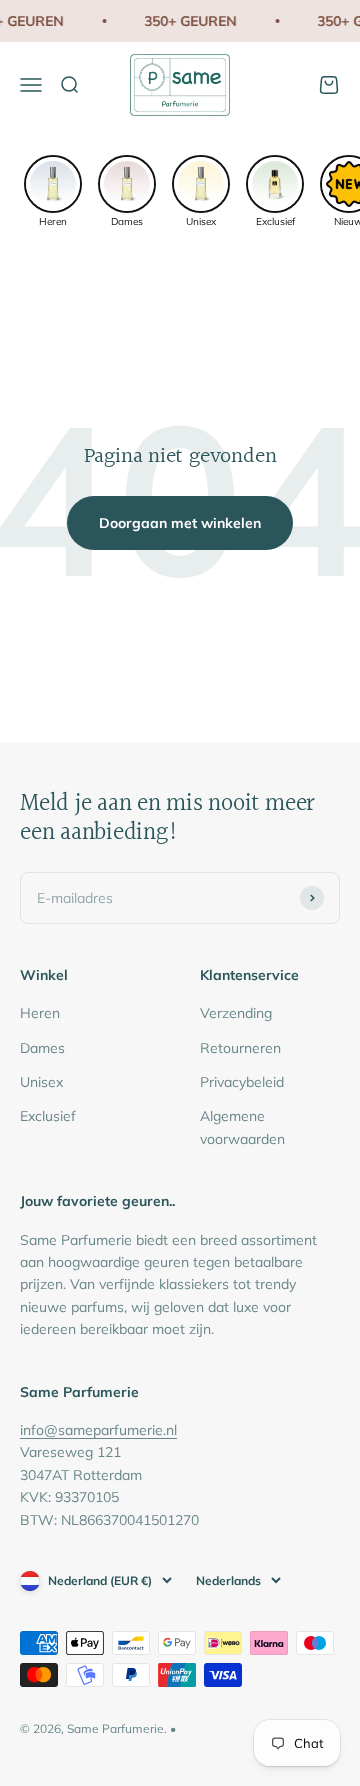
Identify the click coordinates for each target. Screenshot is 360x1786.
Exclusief (48, 1116)
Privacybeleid (242, 1082)
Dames (42, 1048)
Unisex (41, 1082)
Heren (40, 1013)
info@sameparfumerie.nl (98, 1430)
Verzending (236, 1013)
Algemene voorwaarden (242, 1127)
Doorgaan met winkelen (180, 523)
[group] (53, 189)
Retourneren (240, 1048)
